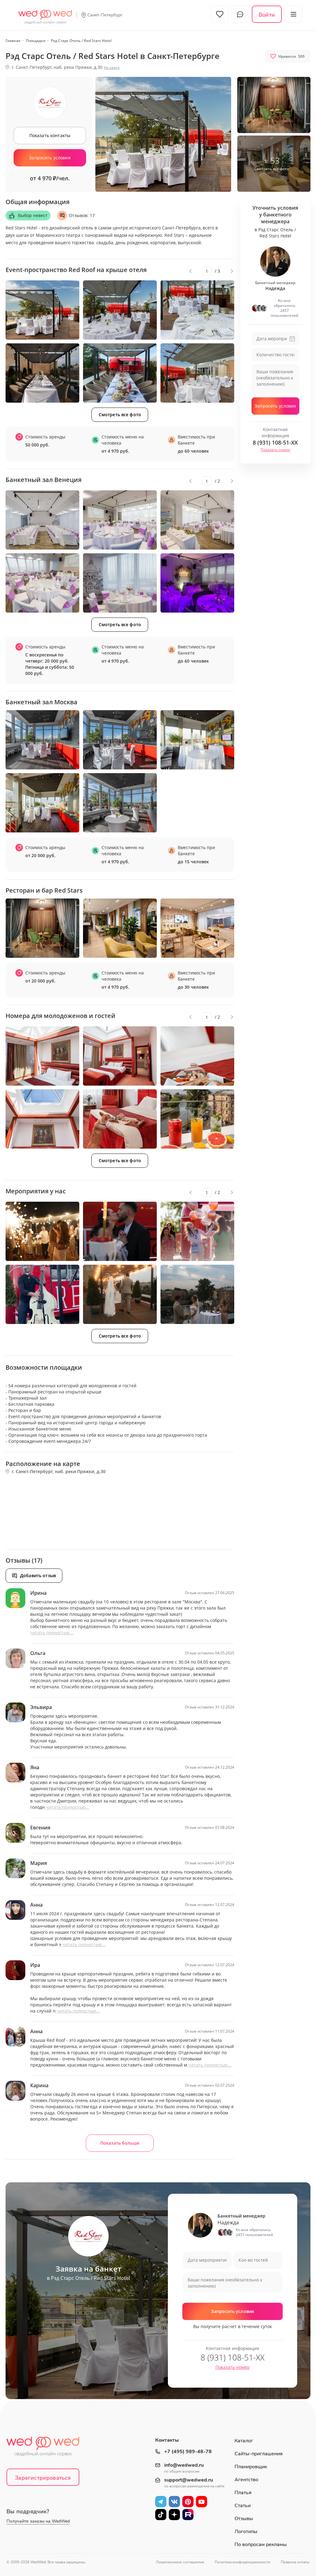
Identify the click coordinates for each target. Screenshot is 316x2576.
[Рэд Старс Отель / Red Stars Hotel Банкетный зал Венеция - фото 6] (197, 583)
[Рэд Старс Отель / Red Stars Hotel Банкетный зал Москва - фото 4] (42, 803)
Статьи (243, 2506)
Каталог (244, 2441)
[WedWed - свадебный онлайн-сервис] (47, 2448)
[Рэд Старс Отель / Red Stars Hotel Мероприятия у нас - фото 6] (197, 1294)
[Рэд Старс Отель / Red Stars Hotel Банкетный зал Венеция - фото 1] (42, 520)
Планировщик (251, 2467)
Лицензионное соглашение (180, 2562)
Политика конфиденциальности (243, 2562)
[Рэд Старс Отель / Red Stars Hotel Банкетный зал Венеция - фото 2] (120, 520)
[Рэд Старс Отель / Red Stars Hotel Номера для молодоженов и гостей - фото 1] (42, 1056)
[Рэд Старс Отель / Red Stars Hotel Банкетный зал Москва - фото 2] (120, 740)
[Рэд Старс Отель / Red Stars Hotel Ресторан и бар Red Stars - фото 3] (197, 928)
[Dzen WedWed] (174, 2514)
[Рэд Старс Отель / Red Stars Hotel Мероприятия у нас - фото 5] (120, 1294)
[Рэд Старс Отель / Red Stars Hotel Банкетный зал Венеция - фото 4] (42, 583)
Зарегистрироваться (43, 2478)
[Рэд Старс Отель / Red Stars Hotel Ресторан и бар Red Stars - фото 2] (120, 928)
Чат (240, 14)
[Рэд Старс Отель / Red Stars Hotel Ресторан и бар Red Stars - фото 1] (42, 928)
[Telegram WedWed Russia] (161, 2501)
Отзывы (244, 2519)
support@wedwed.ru (189, 2480)
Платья (243, 2493)
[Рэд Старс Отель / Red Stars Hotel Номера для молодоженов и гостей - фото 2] (120, 1056)
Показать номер (275, 450)
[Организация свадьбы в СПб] (45, 14)
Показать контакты (50, 135)
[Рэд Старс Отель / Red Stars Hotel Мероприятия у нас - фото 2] (120, 1231)
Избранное (220, 14)
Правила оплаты (295, 2562)
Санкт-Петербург (105, 15)
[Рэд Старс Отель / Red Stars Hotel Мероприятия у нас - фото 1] (42, 1231)
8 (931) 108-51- (275, 442)
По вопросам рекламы (261, 2545)
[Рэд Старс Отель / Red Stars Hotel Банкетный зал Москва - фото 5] (120, 803)
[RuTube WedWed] (188, 2514)
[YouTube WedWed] (202, 2501)
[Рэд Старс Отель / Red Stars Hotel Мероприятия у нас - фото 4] (42, 1294)
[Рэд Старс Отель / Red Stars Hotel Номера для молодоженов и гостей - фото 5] (120, 1119)
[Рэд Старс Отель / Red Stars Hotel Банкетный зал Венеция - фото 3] (197, 520)
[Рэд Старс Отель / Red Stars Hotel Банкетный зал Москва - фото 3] (197, 740)
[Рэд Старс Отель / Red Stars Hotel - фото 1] (274, 105)
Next (232, 271)
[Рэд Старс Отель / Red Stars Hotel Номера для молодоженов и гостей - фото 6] (197, 1119)
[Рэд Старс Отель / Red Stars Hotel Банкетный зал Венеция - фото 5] (120, 583)
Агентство (246, 2480)
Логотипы (246, 2532)
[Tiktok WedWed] (161, 2514)
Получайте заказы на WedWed (38, 2521)
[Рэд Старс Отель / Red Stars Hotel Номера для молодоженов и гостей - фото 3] (197, 1056)
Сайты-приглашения (259, 2454)
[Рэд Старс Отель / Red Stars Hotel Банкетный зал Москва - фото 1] (42, 740)
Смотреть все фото (120, 415)
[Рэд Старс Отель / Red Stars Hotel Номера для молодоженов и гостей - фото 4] (42, 1119)
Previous (190, 271)
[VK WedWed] (174, 2501)
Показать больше (120, 2143)
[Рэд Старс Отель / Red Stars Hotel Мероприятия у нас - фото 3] (197, 1231)
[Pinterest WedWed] (188, 2501)
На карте (112, 67)
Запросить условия (50, 158)
